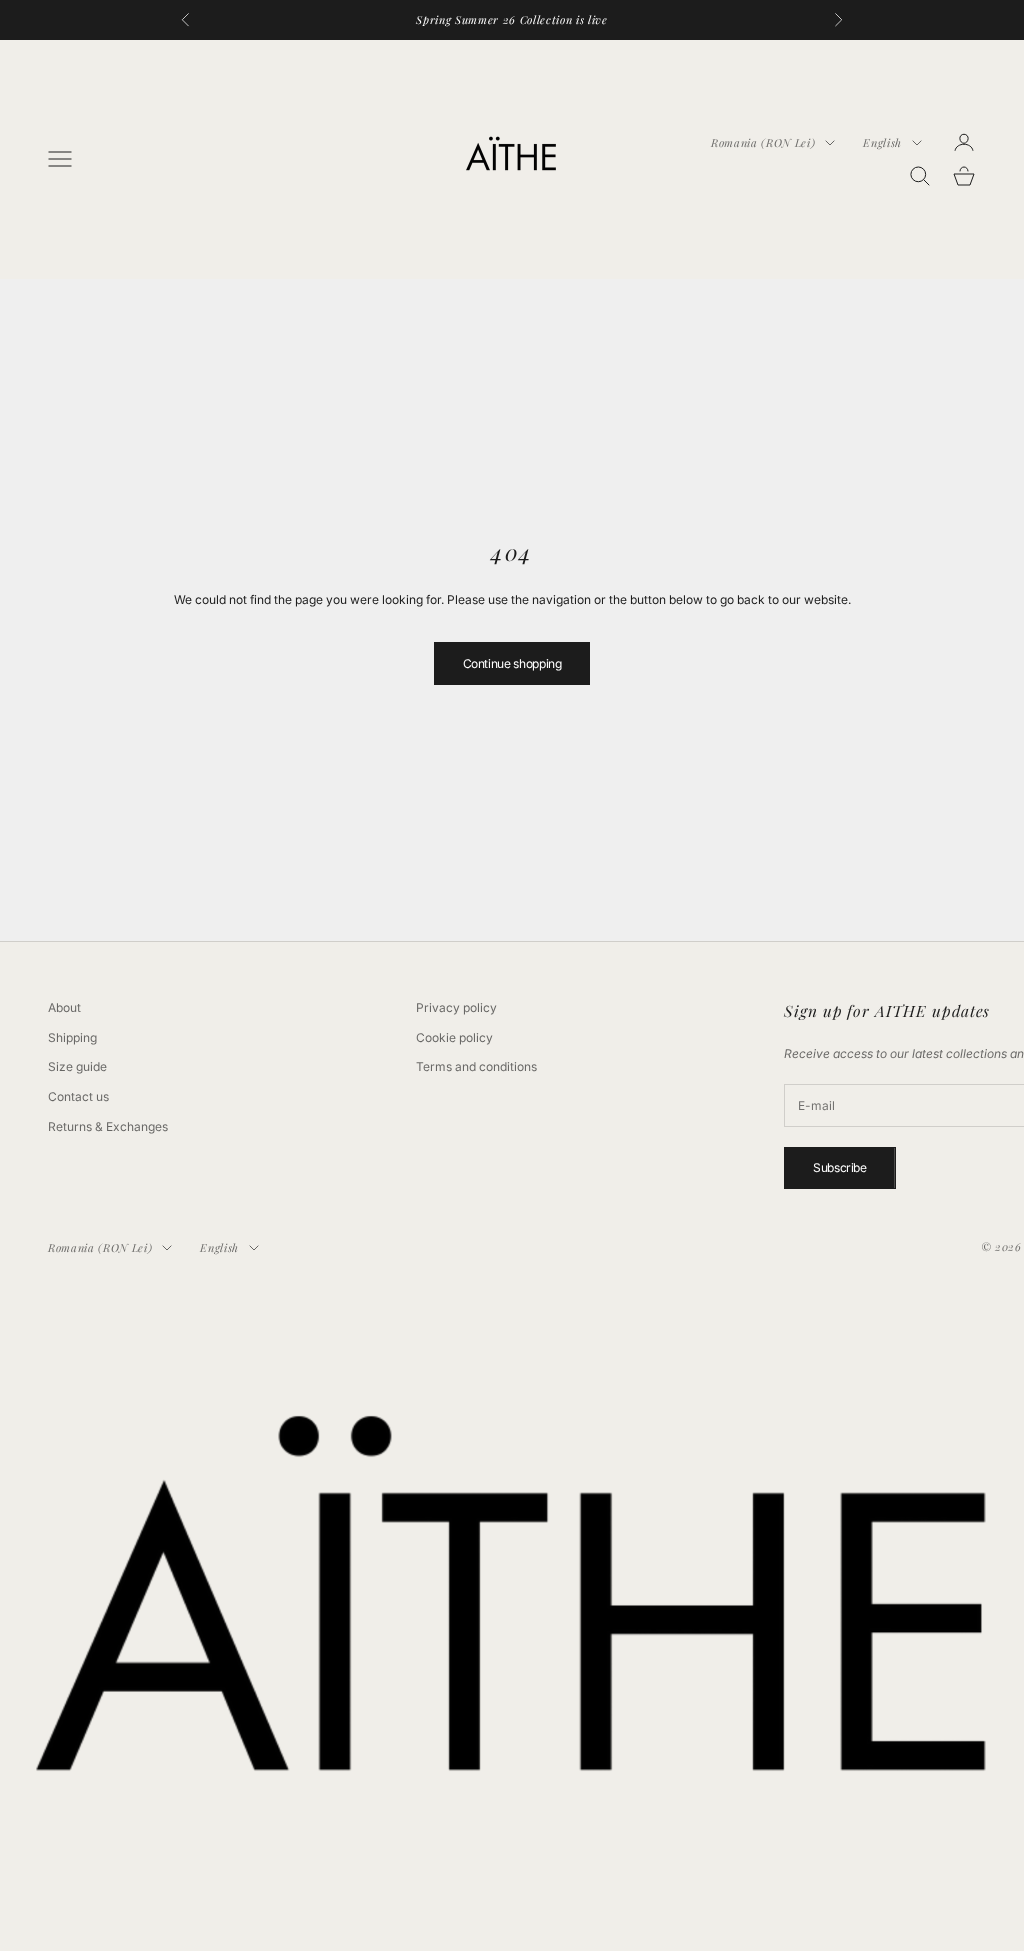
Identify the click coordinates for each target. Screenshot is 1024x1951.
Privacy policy (456, 1007)
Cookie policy (454, 1037)
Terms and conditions (476, 1066)
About (64, 1007)
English (882, 142)
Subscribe (840, 1167)
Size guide (77, 1066)
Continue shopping (512, 663)
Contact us (78, 1096)
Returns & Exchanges (108, 1126)
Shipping (72, 1037)
